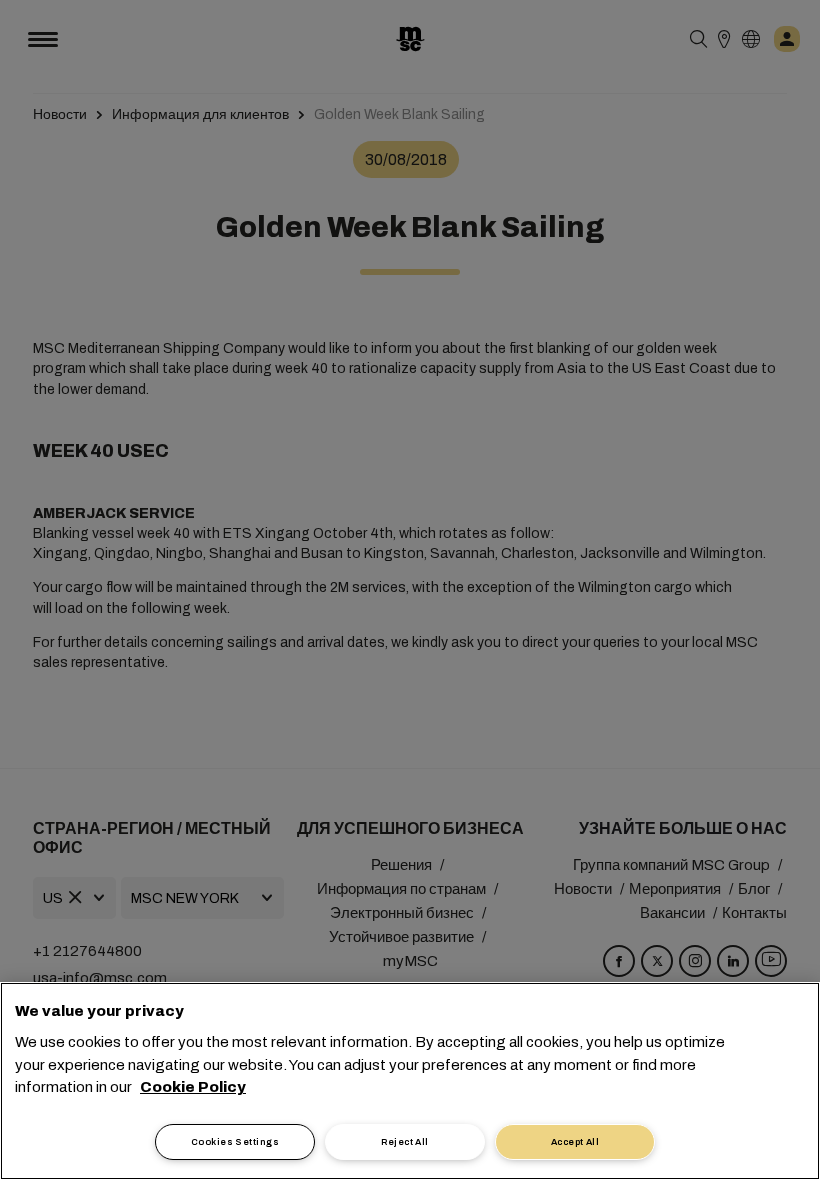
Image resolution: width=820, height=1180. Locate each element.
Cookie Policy (193, 1087)
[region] (410, 1081)
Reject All (405, 1142)
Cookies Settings (235, 1142)
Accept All (575, 1142)
